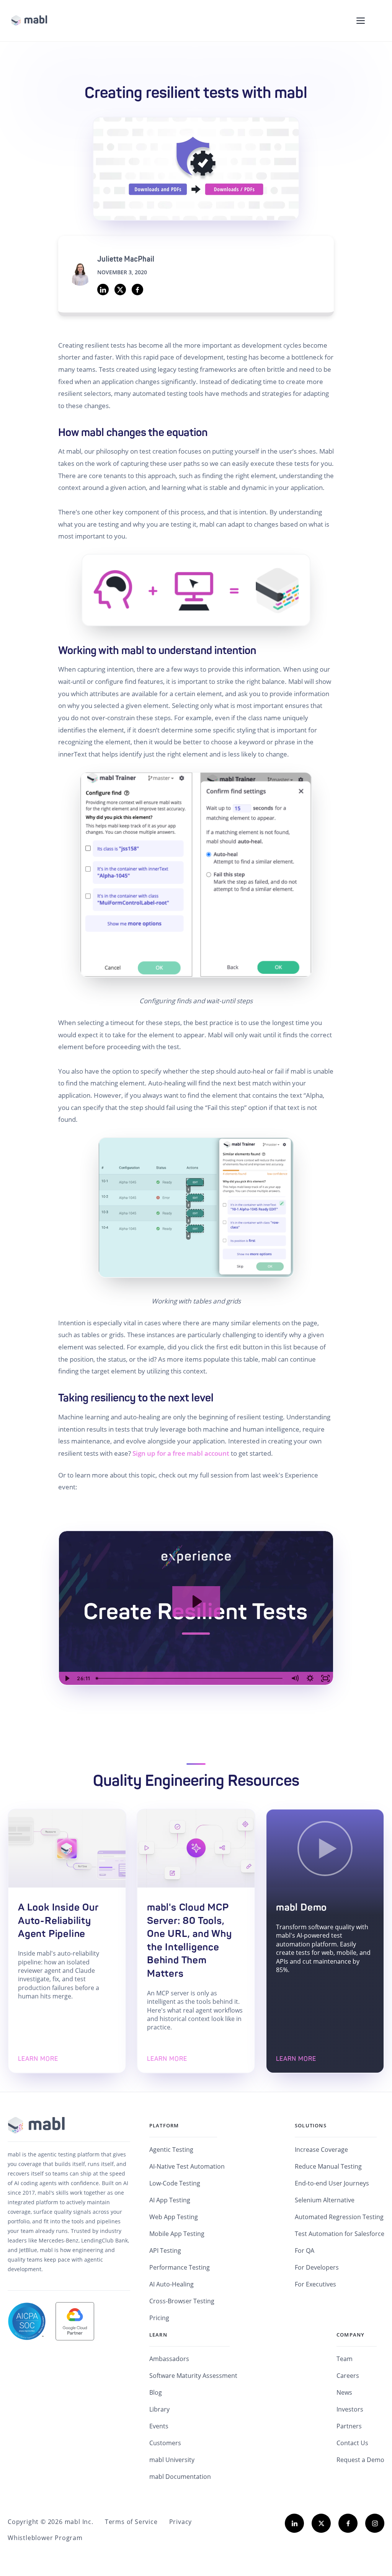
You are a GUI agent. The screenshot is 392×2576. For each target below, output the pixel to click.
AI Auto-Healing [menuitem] (171, 2284)
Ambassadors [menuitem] (169, 2359)
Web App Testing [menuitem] (174, 2217)
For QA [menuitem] (305, 2251)
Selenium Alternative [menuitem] (325, 2200)
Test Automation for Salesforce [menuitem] (340, 2234)
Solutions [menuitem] (311, 2125)
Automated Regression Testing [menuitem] (339, 2217)
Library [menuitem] (159, 2409)
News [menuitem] (344, 2392)
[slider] (190, 1678)
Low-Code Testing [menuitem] (175, 2183)
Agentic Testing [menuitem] (171, 2150)
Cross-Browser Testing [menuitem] (182, 2301)
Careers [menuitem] (348, 2376)
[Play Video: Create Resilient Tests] (196, 1601)
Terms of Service (131, 2522)
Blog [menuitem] (156, 2392)
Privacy (181, 2522)
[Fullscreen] (325, 1678)
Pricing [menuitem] (159, 2318)
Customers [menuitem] (165, 2443)
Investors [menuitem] (350, 2409)
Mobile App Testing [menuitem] (177, 2234)
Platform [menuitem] (164, 2125)
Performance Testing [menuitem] (180, 2267)
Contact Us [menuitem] (352, 2443)
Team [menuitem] (345, 2359)
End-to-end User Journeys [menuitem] (332, 2183)
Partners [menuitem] (349, 2426)
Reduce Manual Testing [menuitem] (328, 2166)
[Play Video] (67, 1678)
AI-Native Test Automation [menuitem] (187, 2166)
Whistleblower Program (45, 2538)
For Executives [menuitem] (315, 2284)
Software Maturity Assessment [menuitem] (193, 2376)
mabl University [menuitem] (172, 2460)
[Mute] (295, 1678)
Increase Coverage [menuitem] (321, 2150)
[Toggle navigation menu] (361, 21)
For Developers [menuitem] (317, 2267)
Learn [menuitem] (158, 2335)
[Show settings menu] (310, 1678)
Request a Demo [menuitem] (360, 2460)
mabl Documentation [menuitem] (180, 2477)
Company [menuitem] (350, 2335)
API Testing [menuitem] (165, 2251)
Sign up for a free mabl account (181, 1453)
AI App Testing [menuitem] (170, 2200)
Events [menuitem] (159, 2426)
